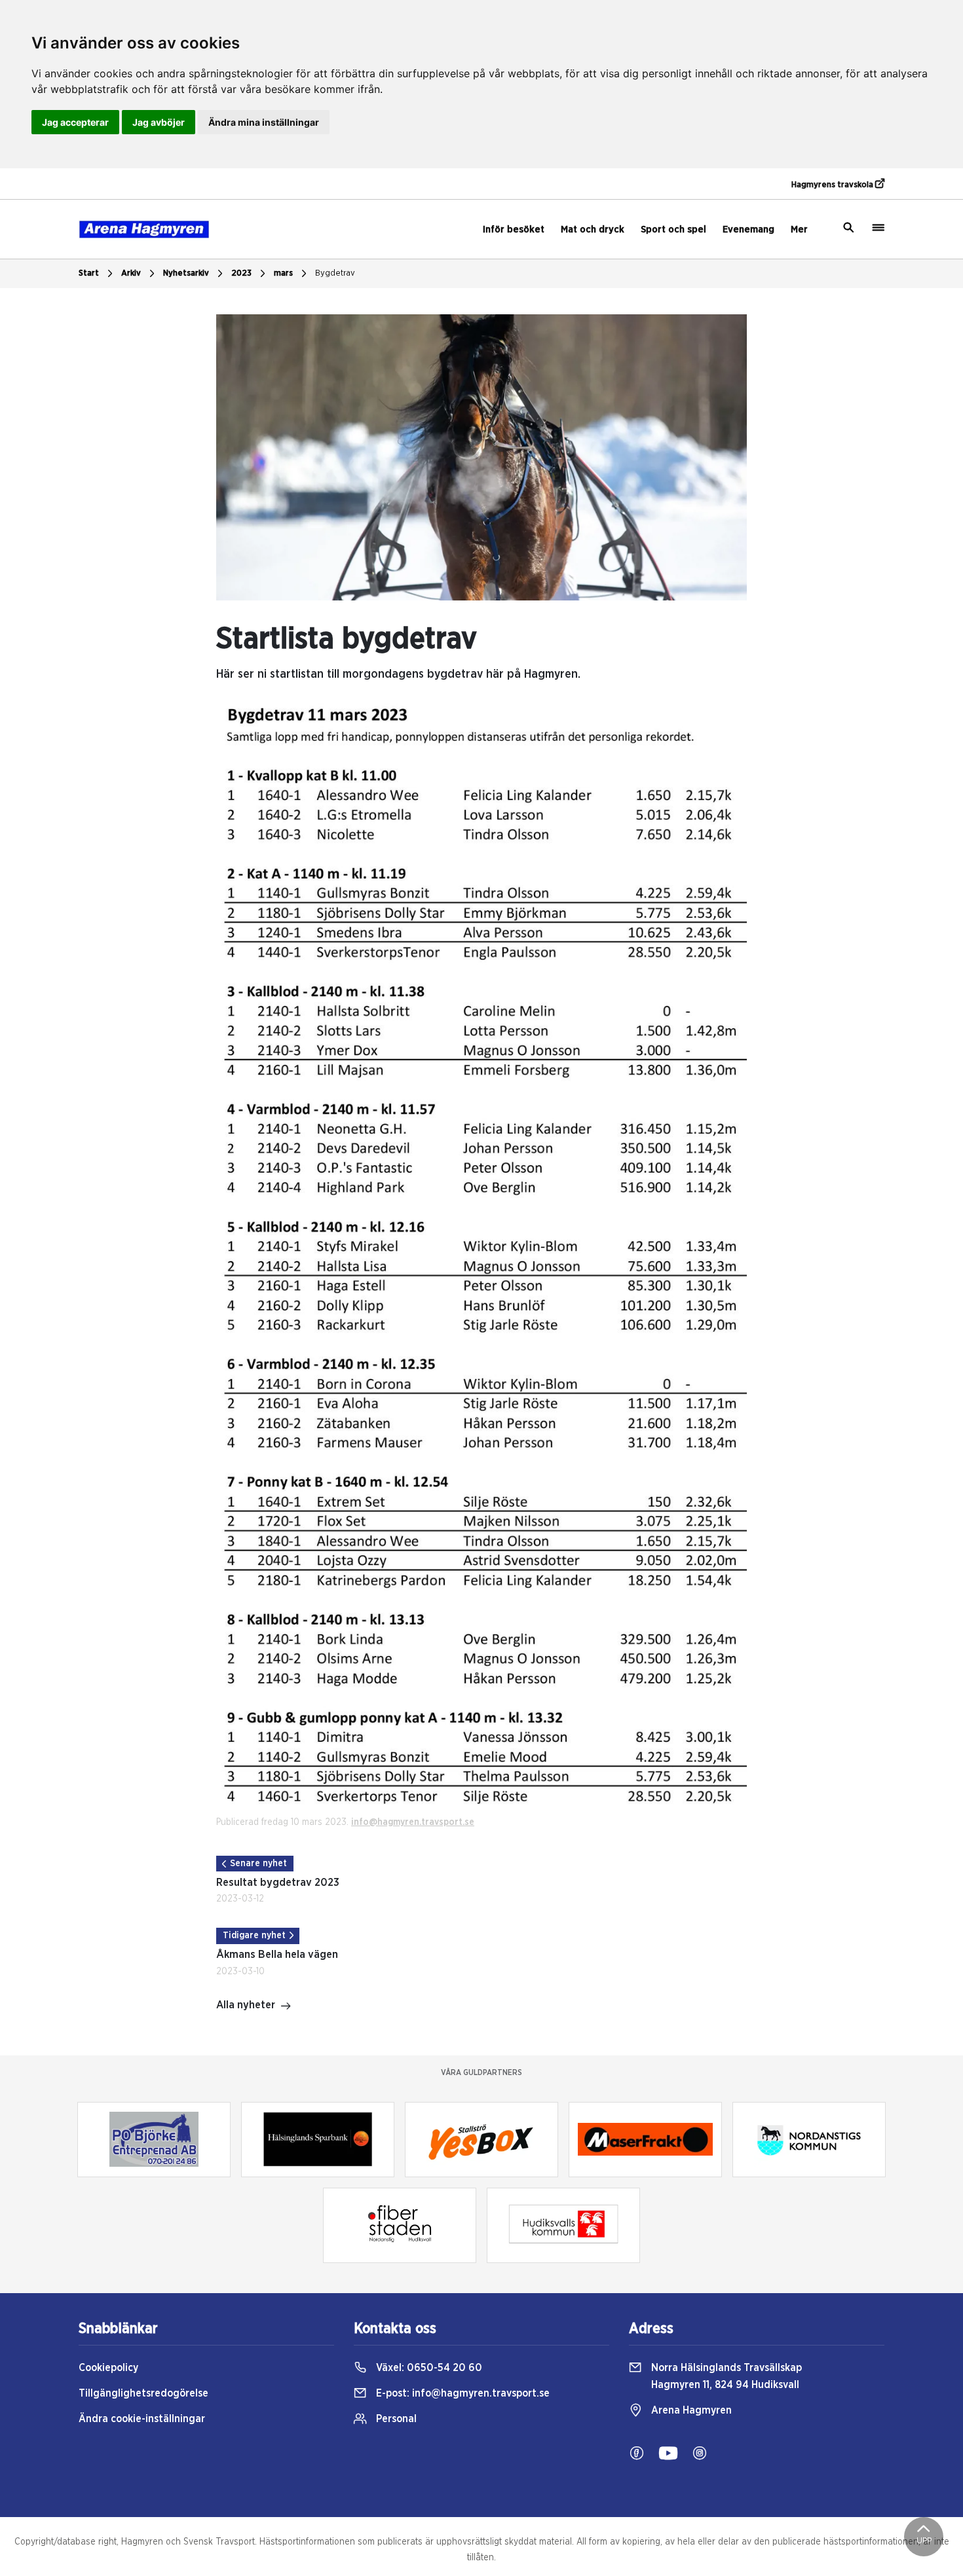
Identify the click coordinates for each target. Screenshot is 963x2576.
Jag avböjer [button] (159, 122)
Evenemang (748, 230)
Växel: (428, 2368)
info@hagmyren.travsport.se (413, 1822)
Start (89, 273)
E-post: (462, 2393)
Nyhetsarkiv (186, 273)
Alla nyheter (246, 2005)
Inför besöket (514, 230)
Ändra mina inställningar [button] (264, 122)
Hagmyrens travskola (833, 185)
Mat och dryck (593, 230)
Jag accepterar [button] (75, 122)
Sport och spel (673, 230)
